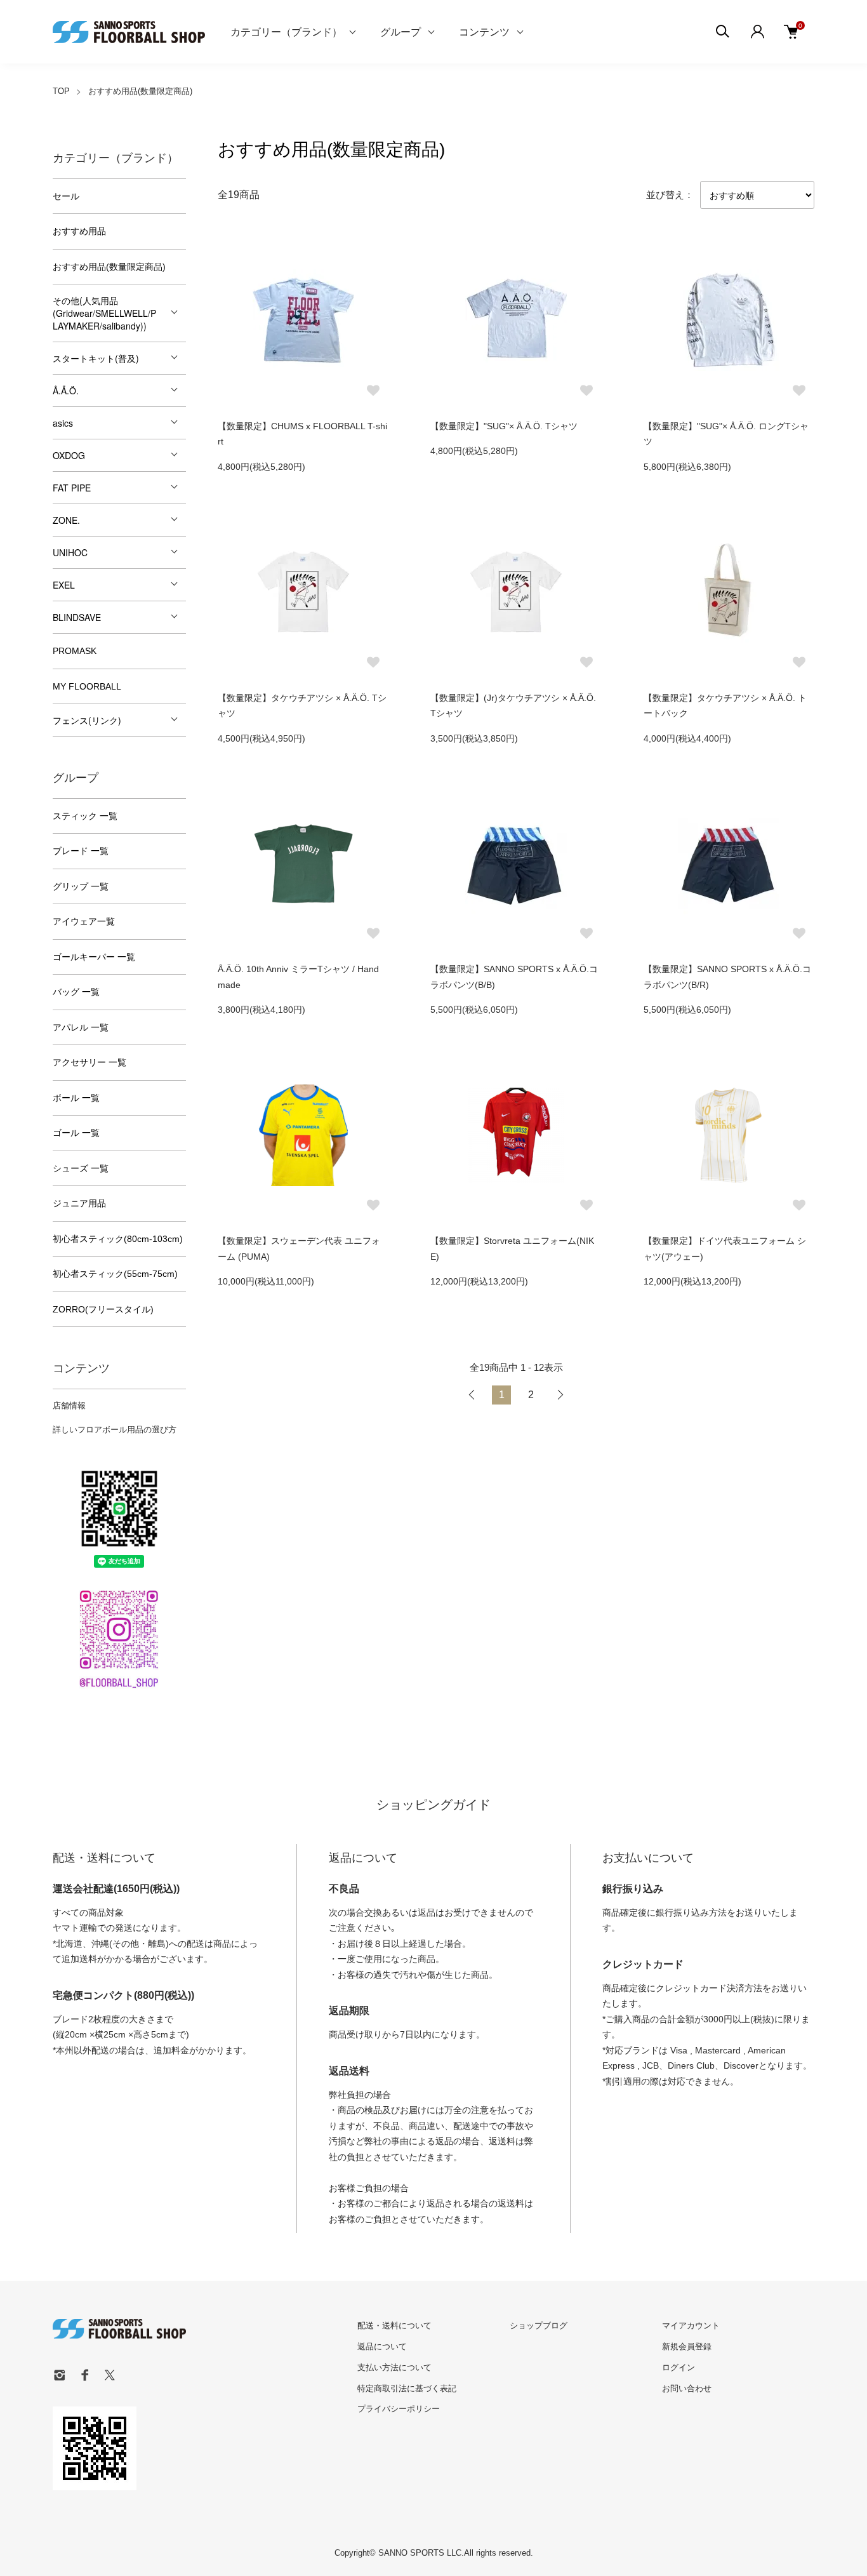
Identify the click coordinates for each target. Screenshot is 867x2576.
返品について (382, 2346)
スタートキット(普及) (96, 358)
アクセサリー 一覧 (89, 1062)
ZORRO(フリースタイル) (103, 1309)
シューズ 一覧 (81, 1168)
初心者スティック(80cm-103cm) (118, 1239)
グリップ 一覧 (81, 886)
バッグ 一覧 (76, 992)
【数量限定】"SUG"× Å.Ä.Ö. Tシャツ (504, 426)
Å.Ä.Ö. (66, 390)
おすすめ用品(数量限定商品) (140, 91)
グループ (400, 31)
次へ (560, 1395)
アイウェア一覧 (84, 921)
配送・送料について (394, 2326)
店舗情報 (69, 1405)
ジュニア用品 (79, 1203)
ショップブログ (539, 2326)
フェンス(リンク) (87, 720)
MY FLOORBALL (87, 686)
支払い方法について (394, 2367)
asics (63, 423)
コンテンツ (484, 31)
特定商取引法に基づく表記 (407, 2388)
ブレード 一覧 (81, 851)
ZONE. (66, 520)
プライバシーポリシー (399, 2409)
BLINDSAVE (77, 617)
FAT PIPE (72, 488)
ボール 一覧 (76, 1098)
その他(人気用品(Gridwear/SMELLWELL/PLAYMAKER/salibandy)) (104, 313)
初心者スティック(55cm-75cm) (115, 1274)
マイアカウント (691, 2326)
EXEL (64, 585)
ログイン (678, 2367)
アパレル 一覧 (81, 1027)
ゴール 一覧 (76, 1133)
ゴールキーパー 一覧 (94, 957)
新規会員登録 (687, 2346)
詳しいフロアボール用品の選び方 (115, 1430)
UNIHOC (70, 552)
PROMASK (75, 651)
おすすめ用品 (79, 231)
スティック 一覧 (85, 816)
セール (66, 196)
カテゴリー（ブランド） (286, 31)
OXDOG (69, 455)
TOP (61, 91)
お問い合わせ (687, 2388)
